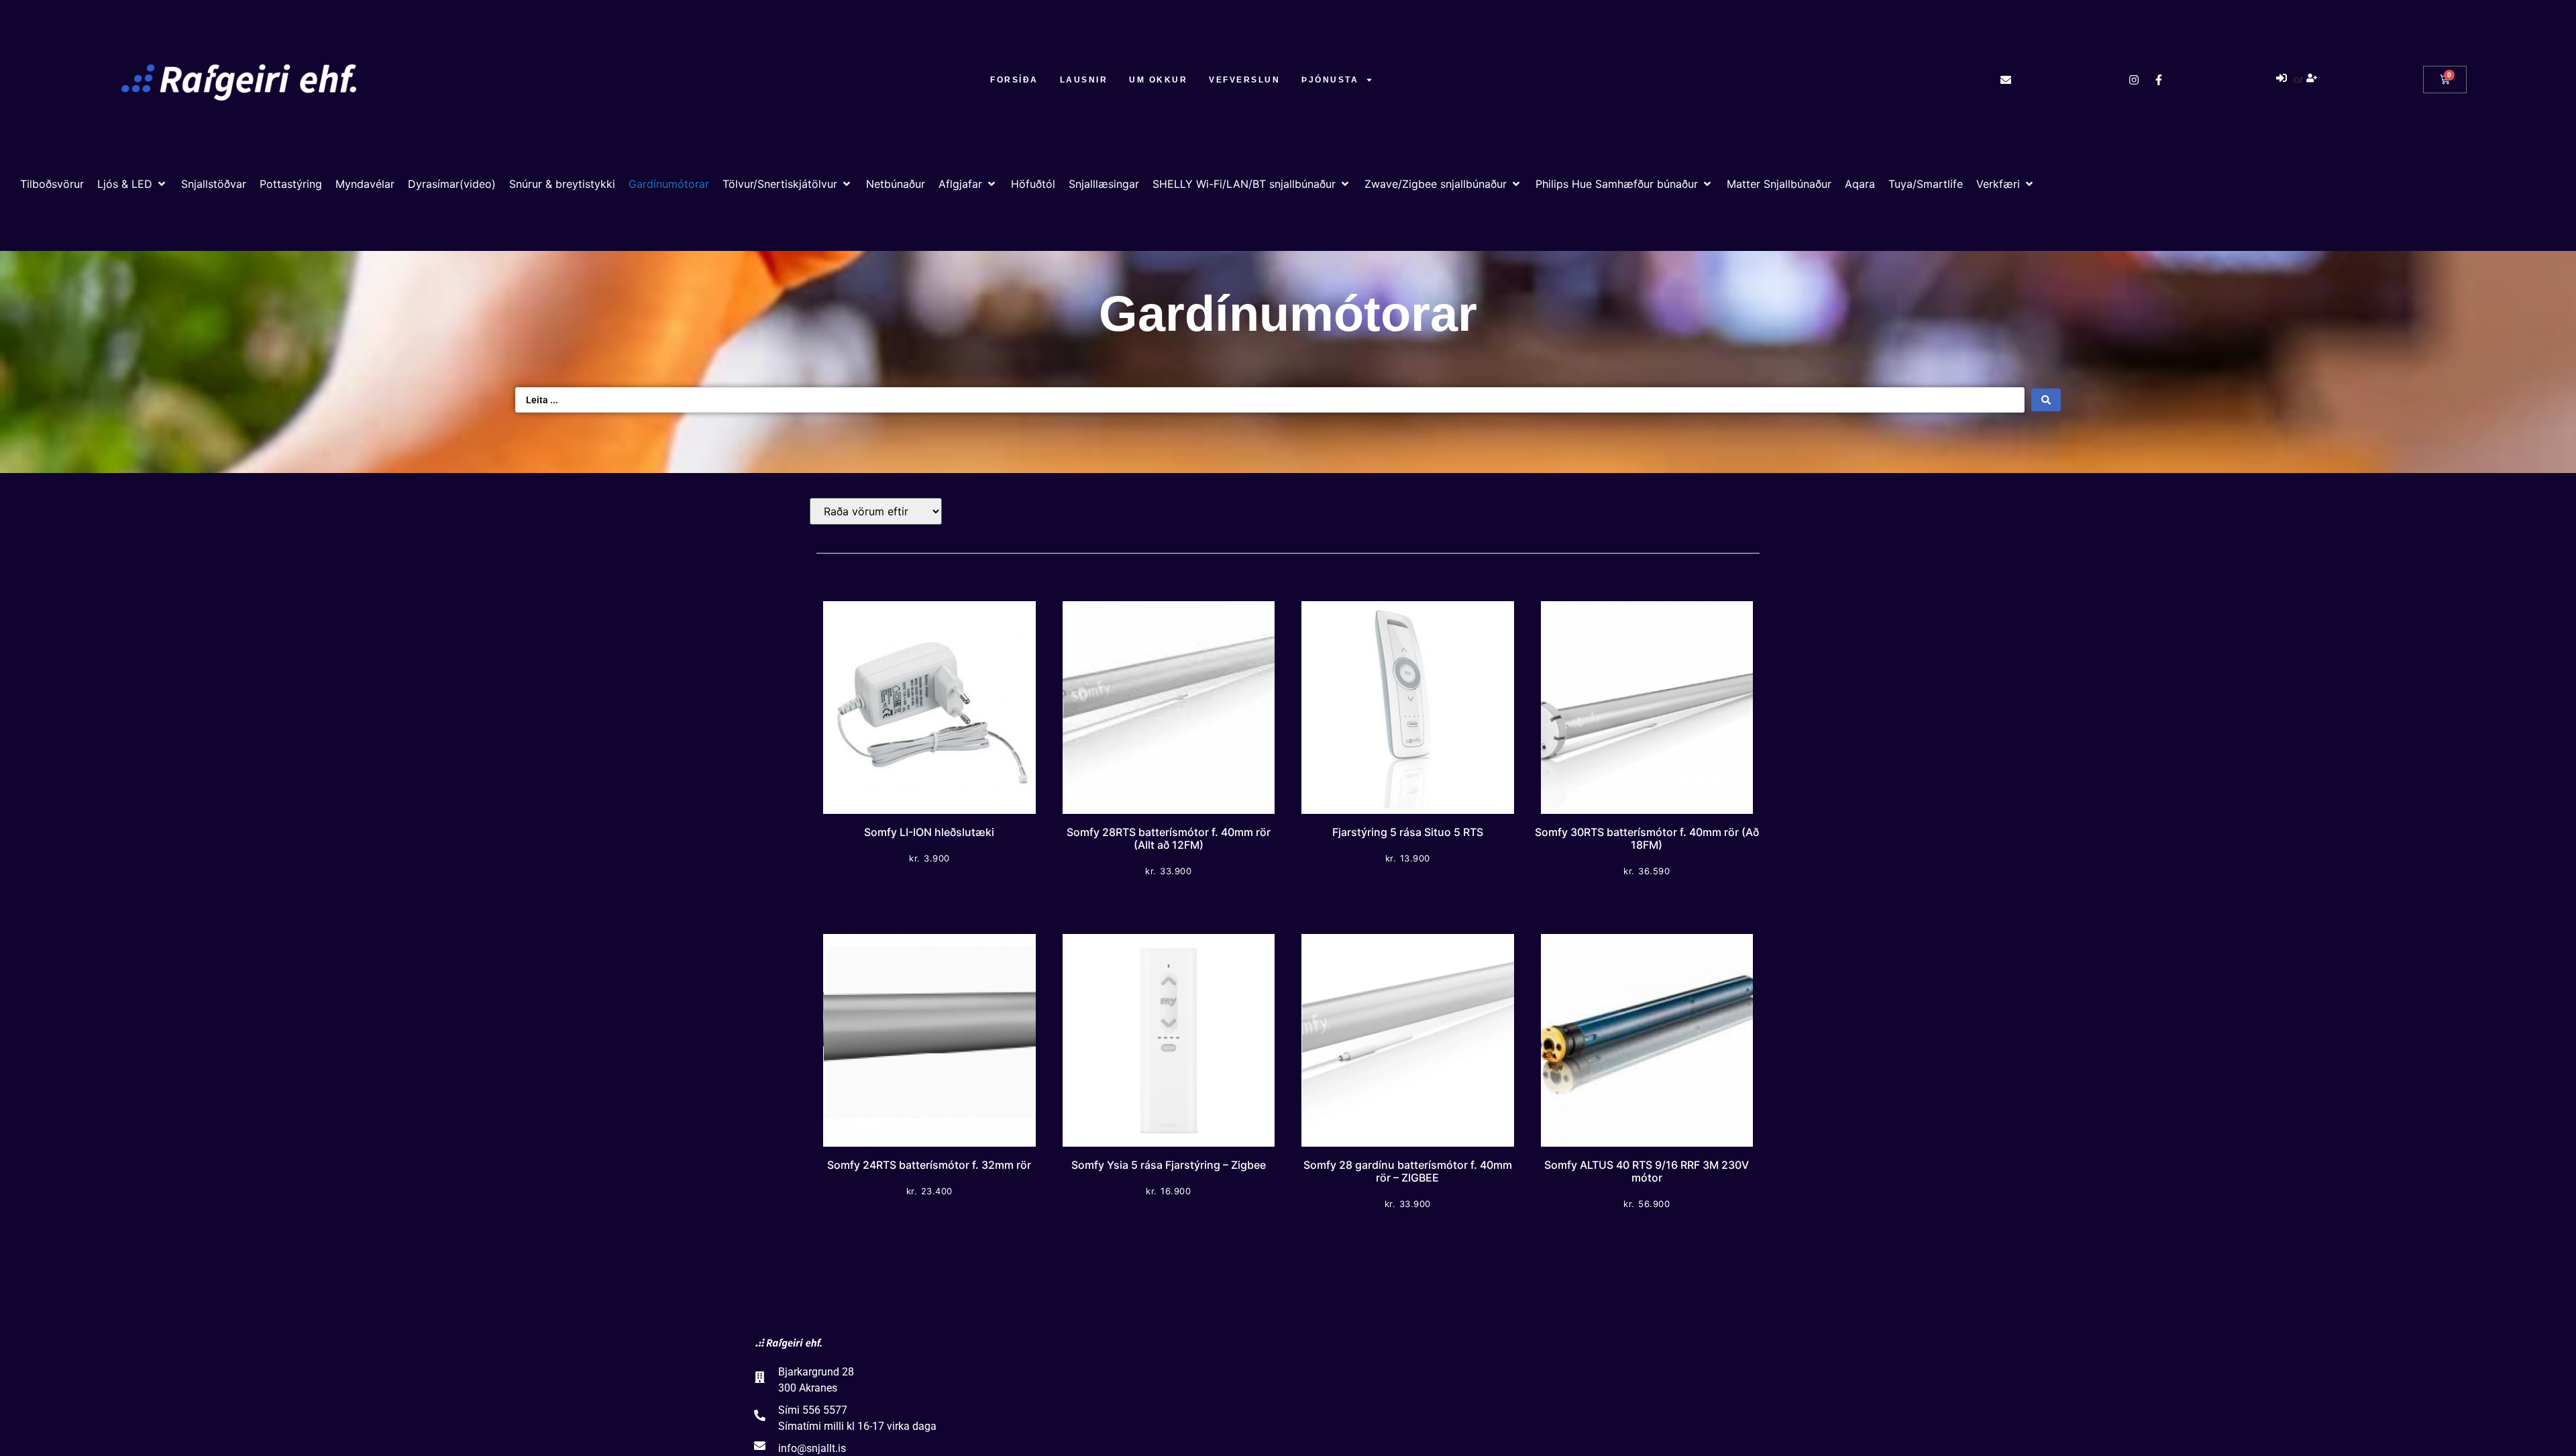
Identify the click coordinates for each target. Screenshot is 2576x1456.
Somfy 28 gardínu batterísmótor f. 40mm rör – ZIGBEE (1408, 1171)
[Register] (2313, 80)
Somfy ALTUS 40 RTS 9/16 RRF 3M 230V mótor (1647, 1171)
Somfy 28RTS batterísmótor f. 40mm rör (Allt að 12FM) (1169, 838)
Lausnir (1084, 80)
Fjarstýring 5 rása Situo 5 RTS (1408, 832)
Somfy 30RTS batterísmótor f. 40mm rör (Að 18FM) (1647, 838)
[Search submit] (2046, 400)
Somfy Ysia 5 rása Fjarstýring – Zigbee (1169, 1165)
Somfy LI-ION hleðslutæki (929, 832)
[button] (132, 184)
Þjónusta (1330, 80)
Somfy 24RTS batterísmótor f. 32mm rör (929, 1165)
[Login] (2283, 80)
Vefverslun (1244, 80)
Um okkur (1158, 80)
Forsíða (1014, 80)
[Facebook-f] (2159, 80)
